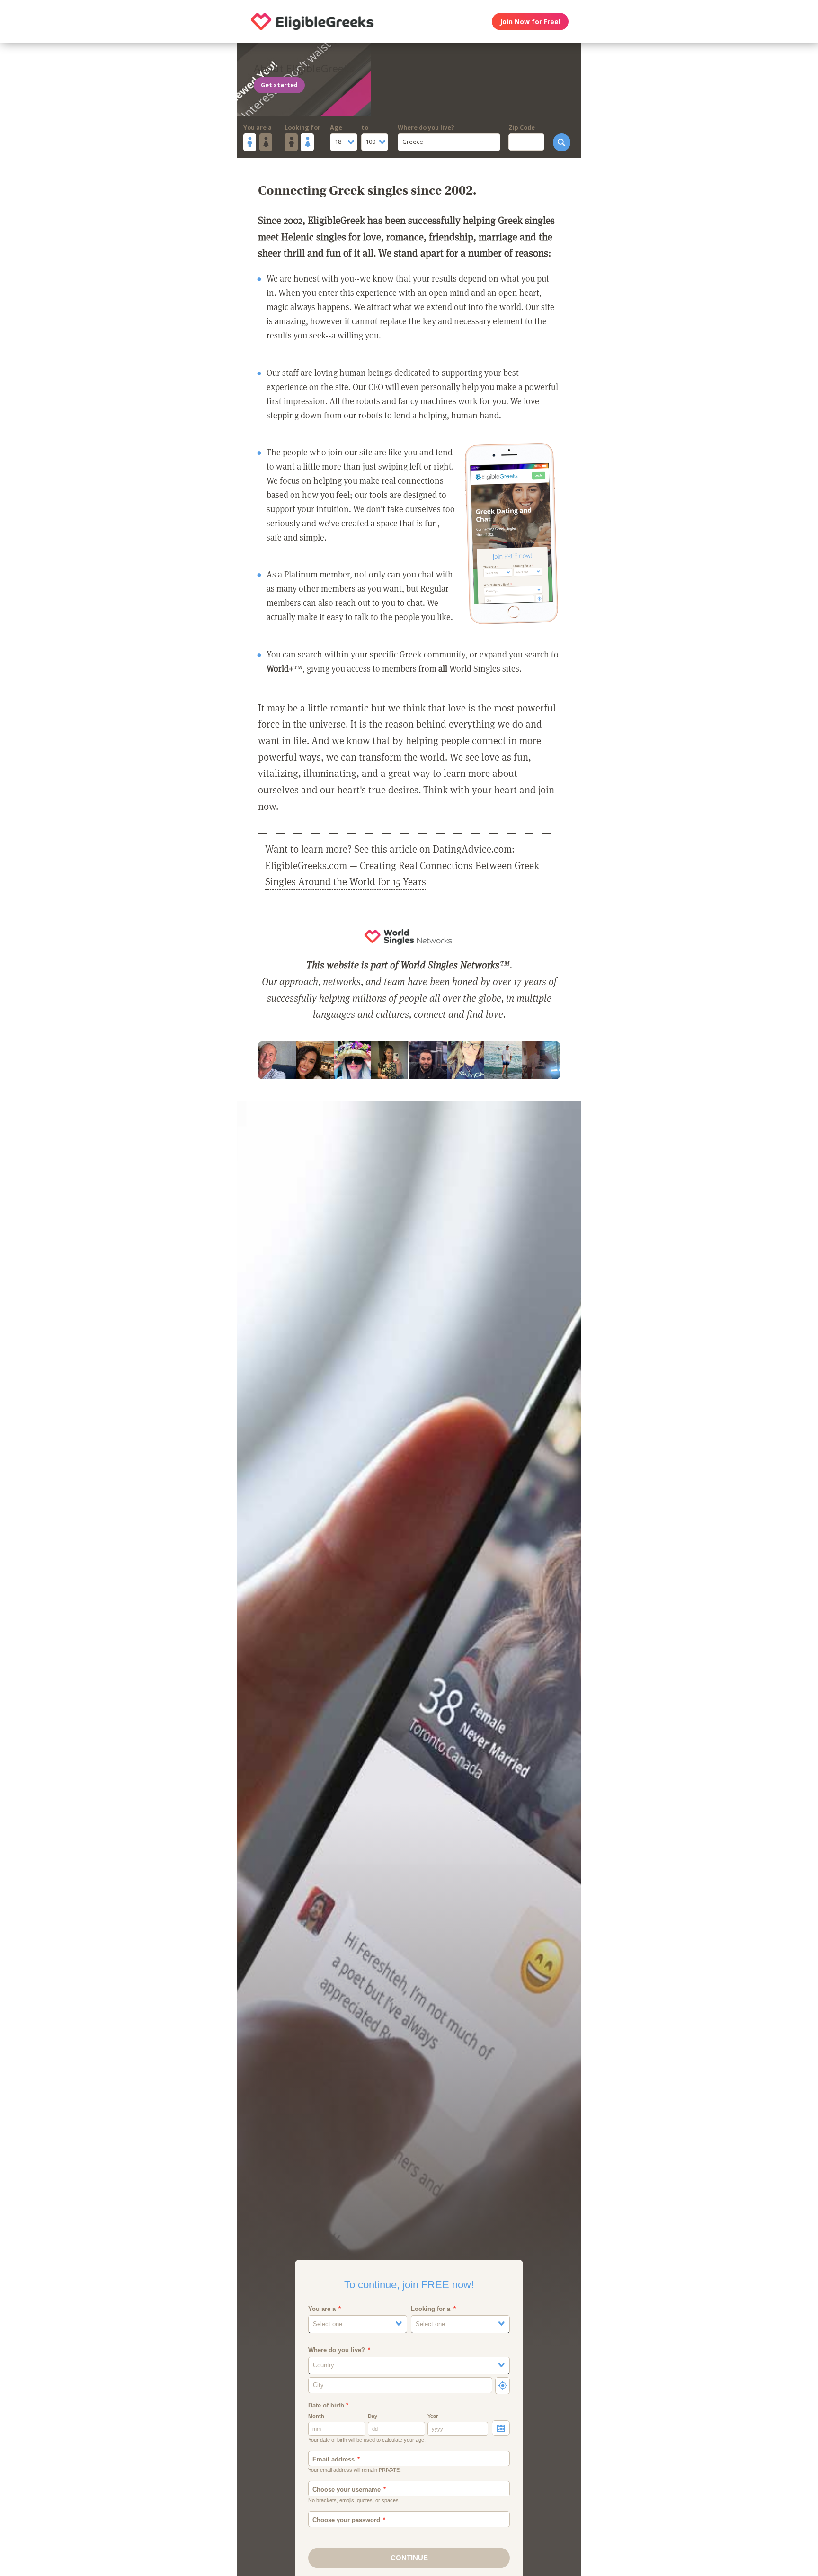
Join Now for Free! (530, 22)
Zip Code (522, 128)
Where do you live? (426, 128)
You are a (258, 128)
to (365, 128)
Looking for (302, 128)
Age (336, 128)
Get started (279, 85)
